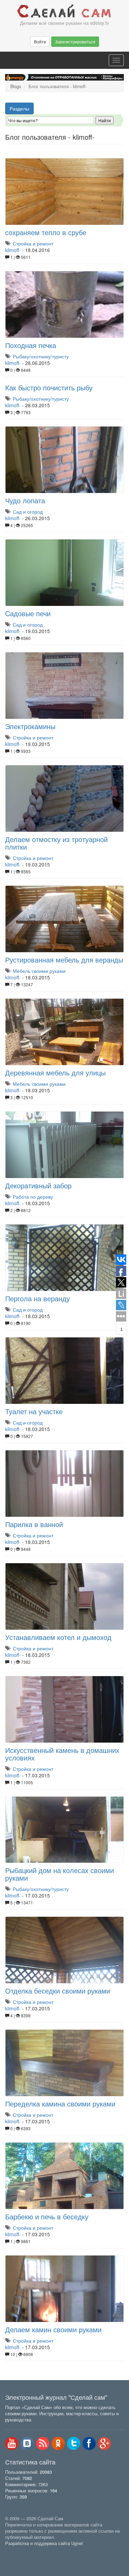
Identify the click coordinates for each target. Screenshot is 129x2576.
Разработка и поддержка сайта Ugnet (44, 2543)
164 (53, 2491)
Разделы (19, 108)
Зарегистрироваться (75, 41)
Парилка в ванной (34, 1524)
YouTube (12, 2443)
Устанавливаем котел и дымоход (58, 1637)
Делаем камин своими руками (53, 2329)
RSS (43, 2443)
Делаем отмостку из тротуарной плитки (56, 843)
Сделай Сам (64, 11)
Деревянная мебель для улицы (55, 1073)
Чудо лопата (25, 500)
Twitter (74, 2443)
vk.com (27, 2443)
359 (23, 2497)
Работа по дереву (33, 1197)
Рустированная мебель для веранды (64, 960)
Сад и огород (28, 512)
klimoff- (13, 250)
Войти (40, 41)
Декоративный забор (38, 1185)
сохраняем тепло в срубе (46, 232)
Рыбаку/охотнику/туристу (41, 356)
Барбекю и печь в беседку (47, 2216)
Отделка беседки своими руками (58, 1991)
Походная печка (31, 345)
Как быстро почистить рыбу (49, 387)
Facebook (89, 2443)
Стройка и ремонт (33, 243)
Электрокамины (30, 726)
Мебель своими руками (39, 971)
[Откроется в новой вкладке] (20, 2551)
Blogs (16, 86)
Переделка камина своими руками (60, 2104)
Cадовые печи (28, 613)
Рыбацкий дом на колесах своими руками (60, 1874)
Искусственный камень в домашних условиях (62, 1754)
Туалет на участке (34, 1411)
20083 (46, 2472)
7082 (27, 2478)
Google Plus (105, 2443)
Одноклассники (58, 2443)
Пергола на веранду (37, 1298)
